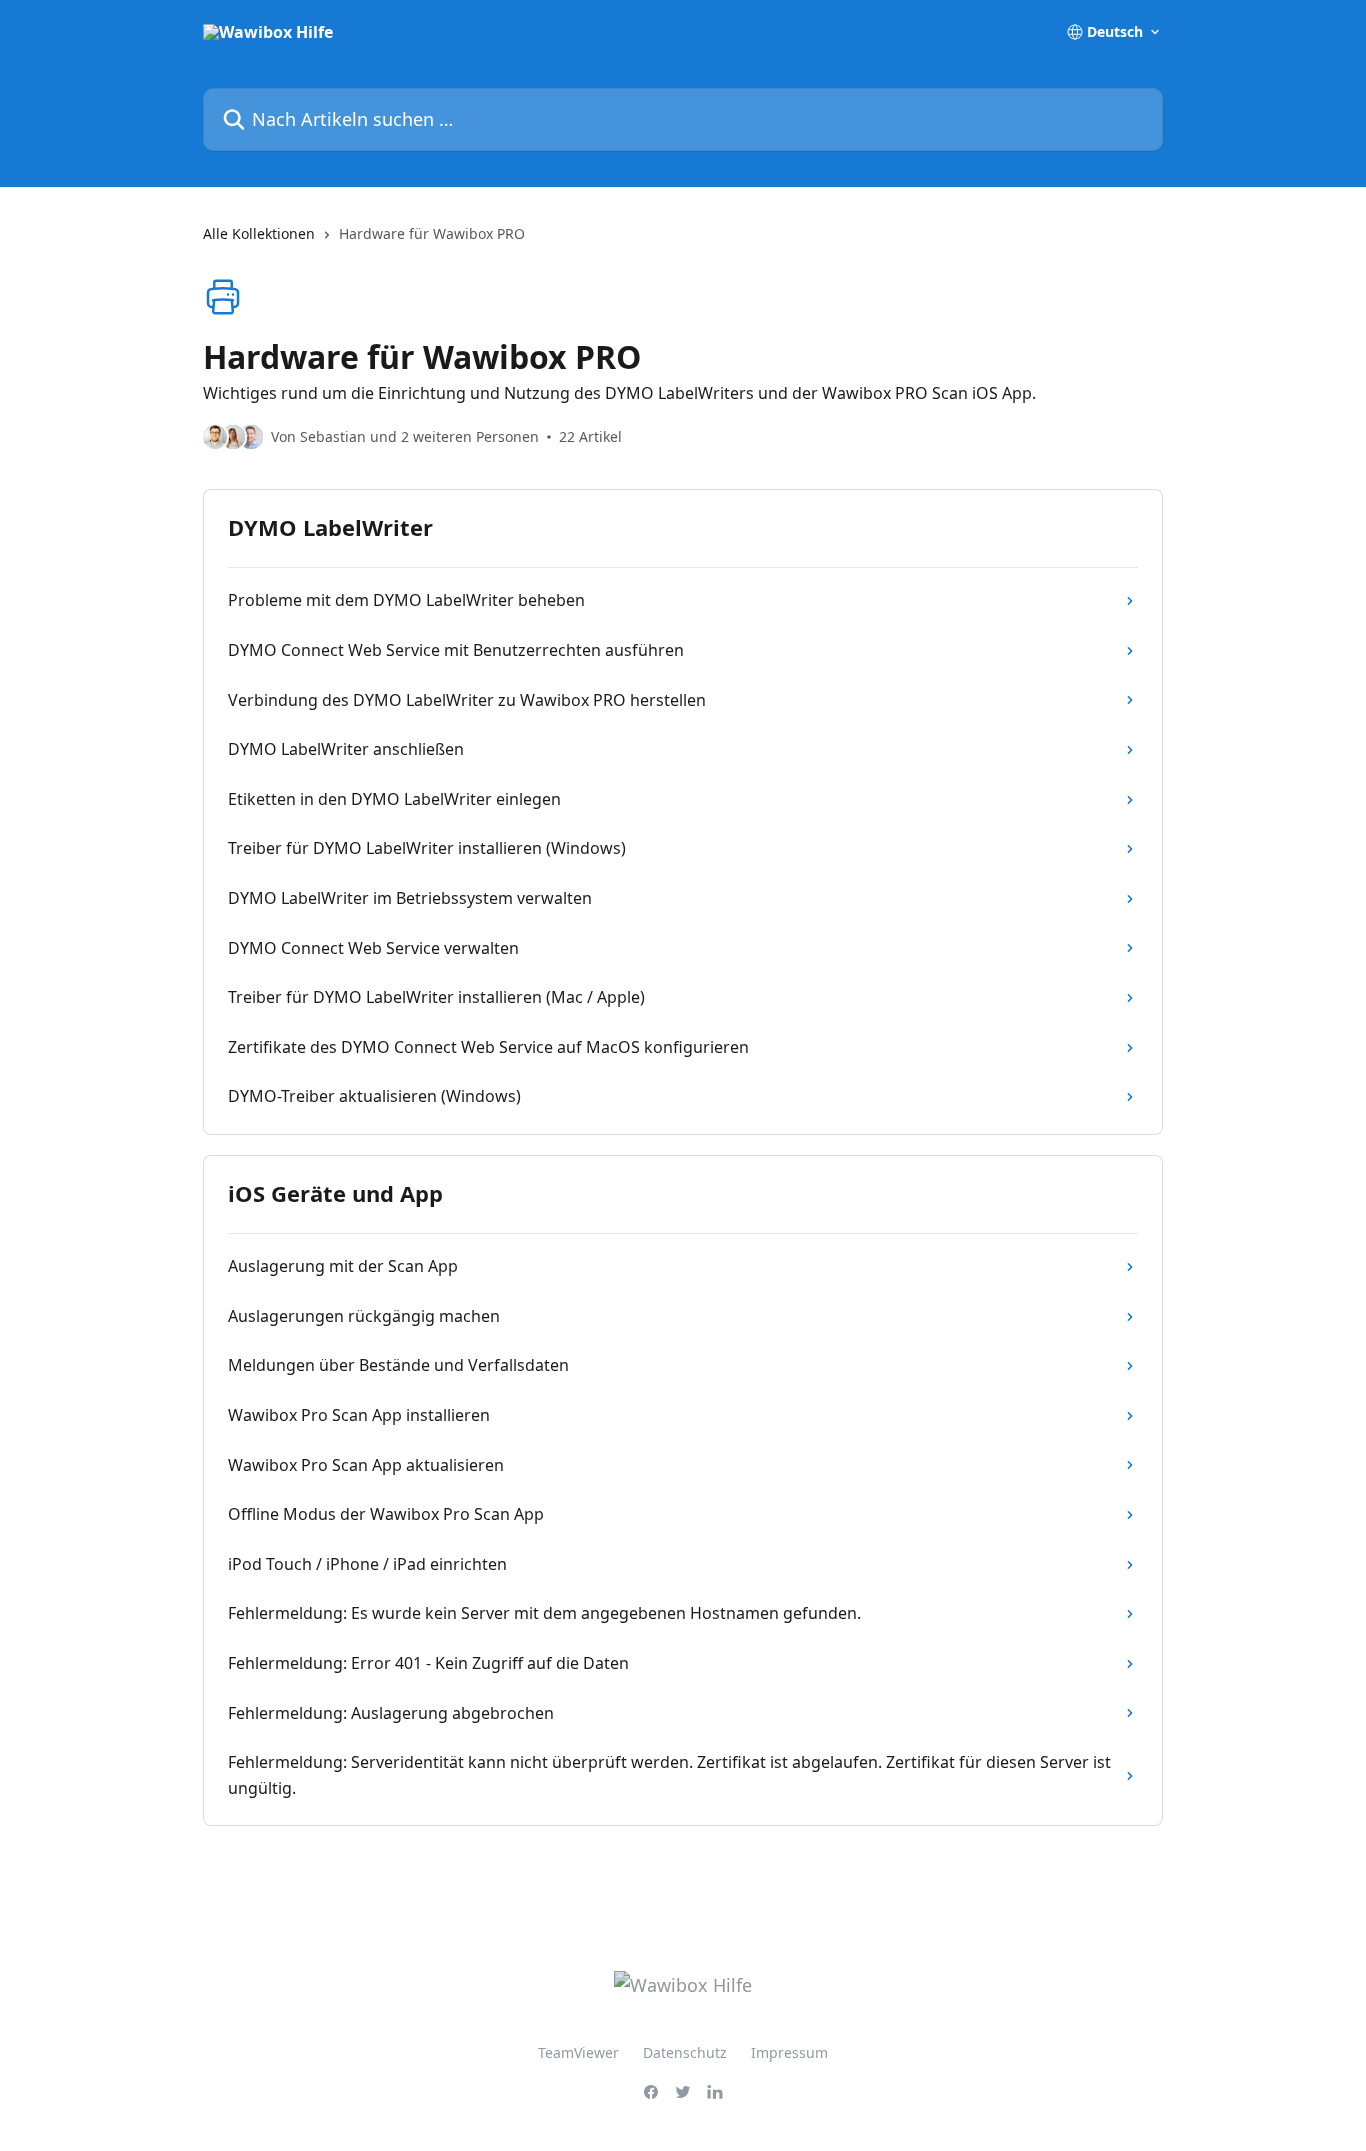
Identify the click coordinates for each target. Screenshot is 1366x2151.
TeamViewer (578, 2052)
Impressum (789, 2052)
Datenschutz (685, 2052)
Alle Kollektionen (259, 233)
